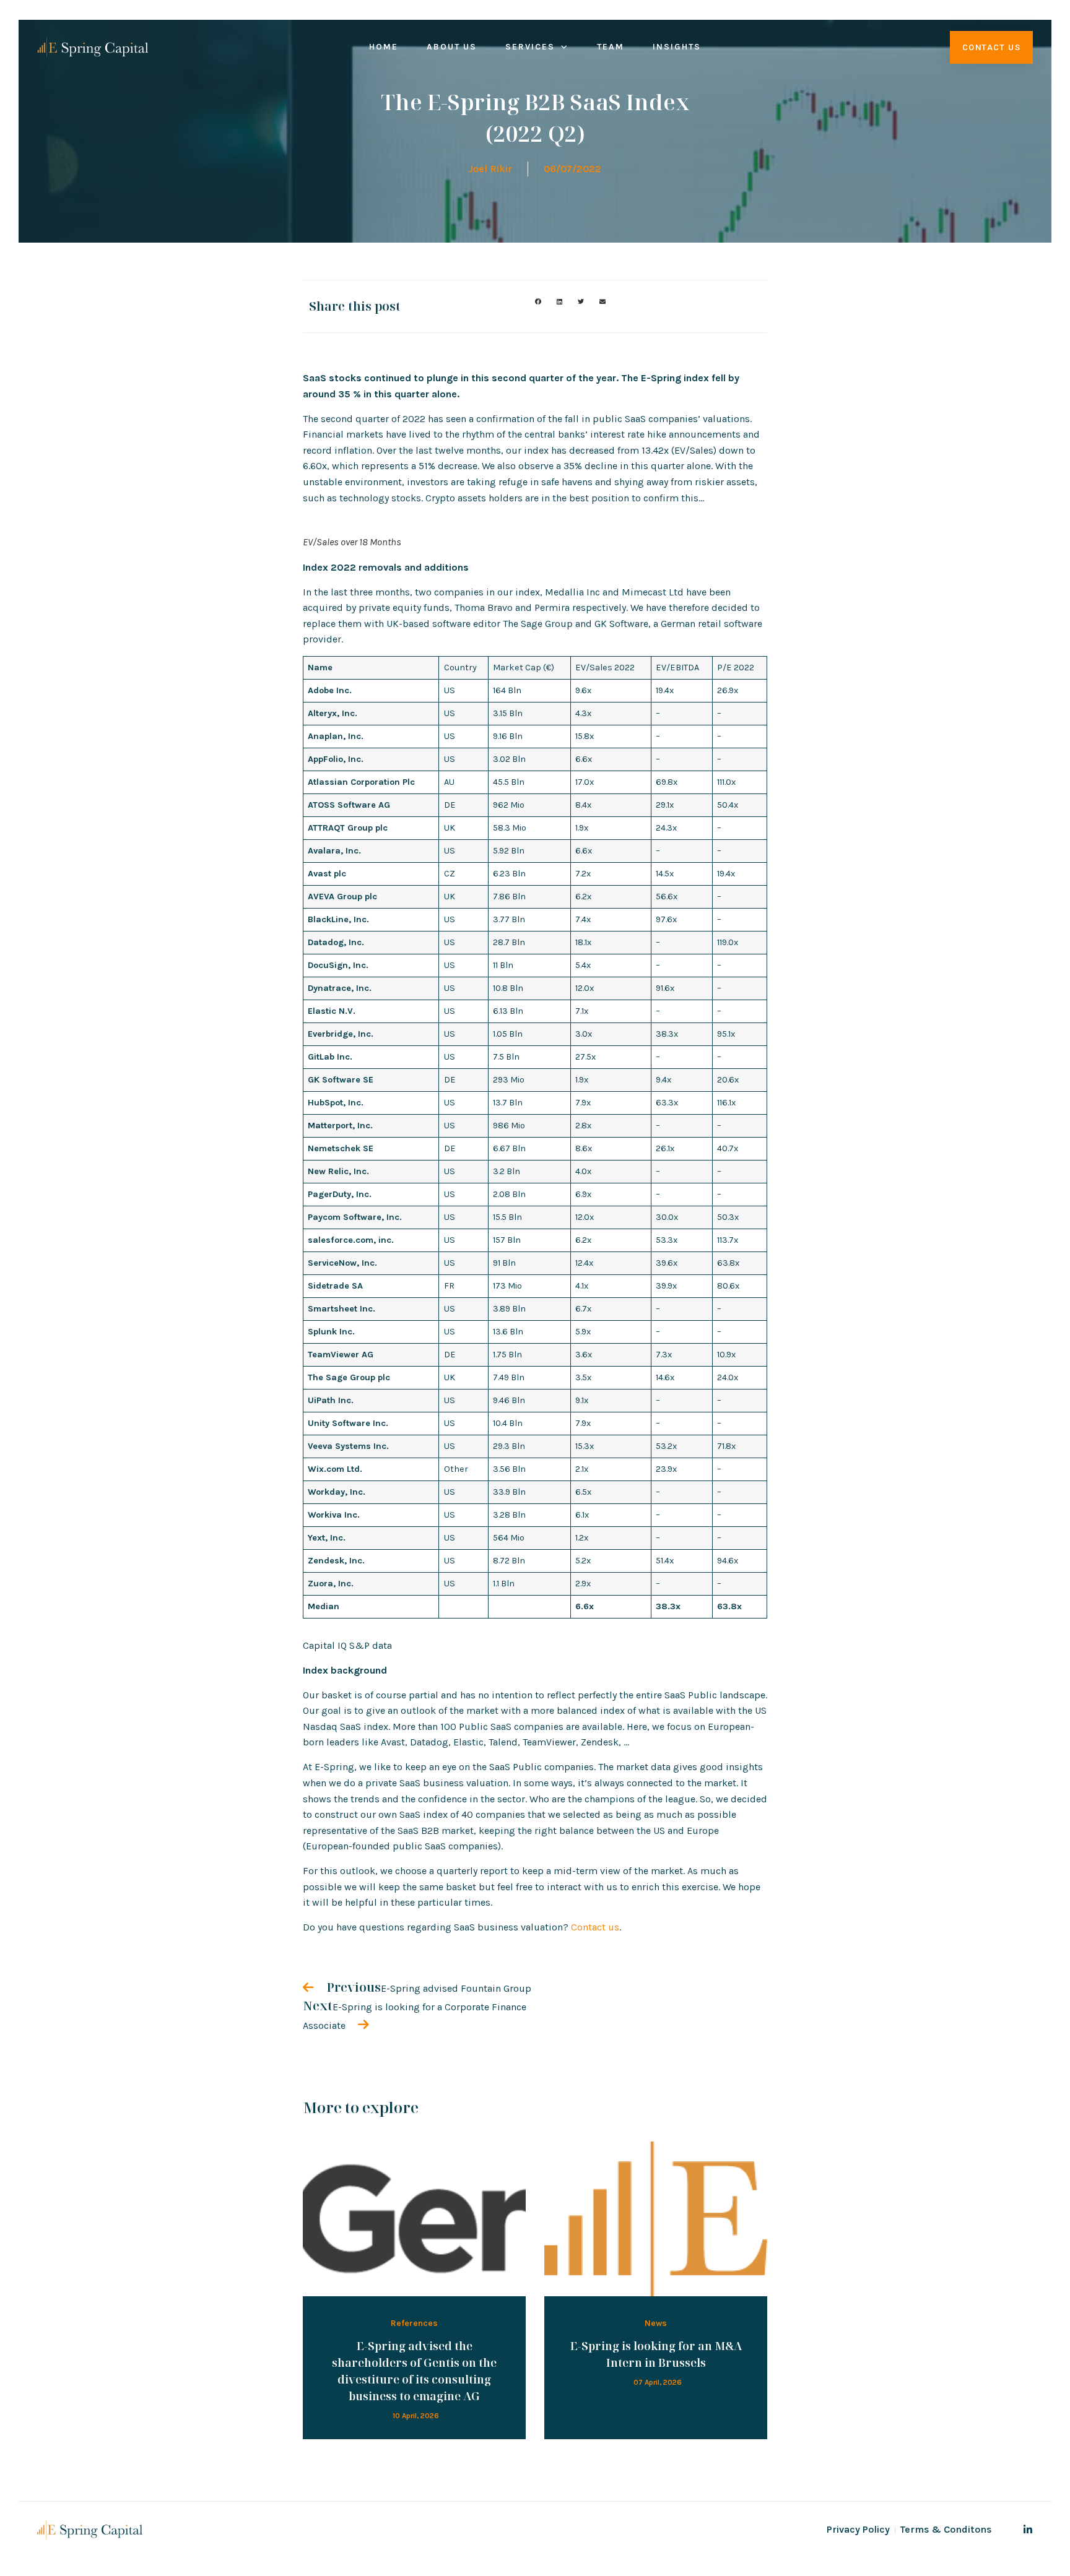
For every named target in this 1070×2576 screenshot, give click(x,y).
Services (530, 47)
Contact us (595, 1927)
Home (384, 47)
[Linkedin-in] (1028, 2530)
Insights (677, 47)
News (656, 2323)
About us (452, 47)
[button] (538, 302)
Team (611, 47)
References (414, 2323)
